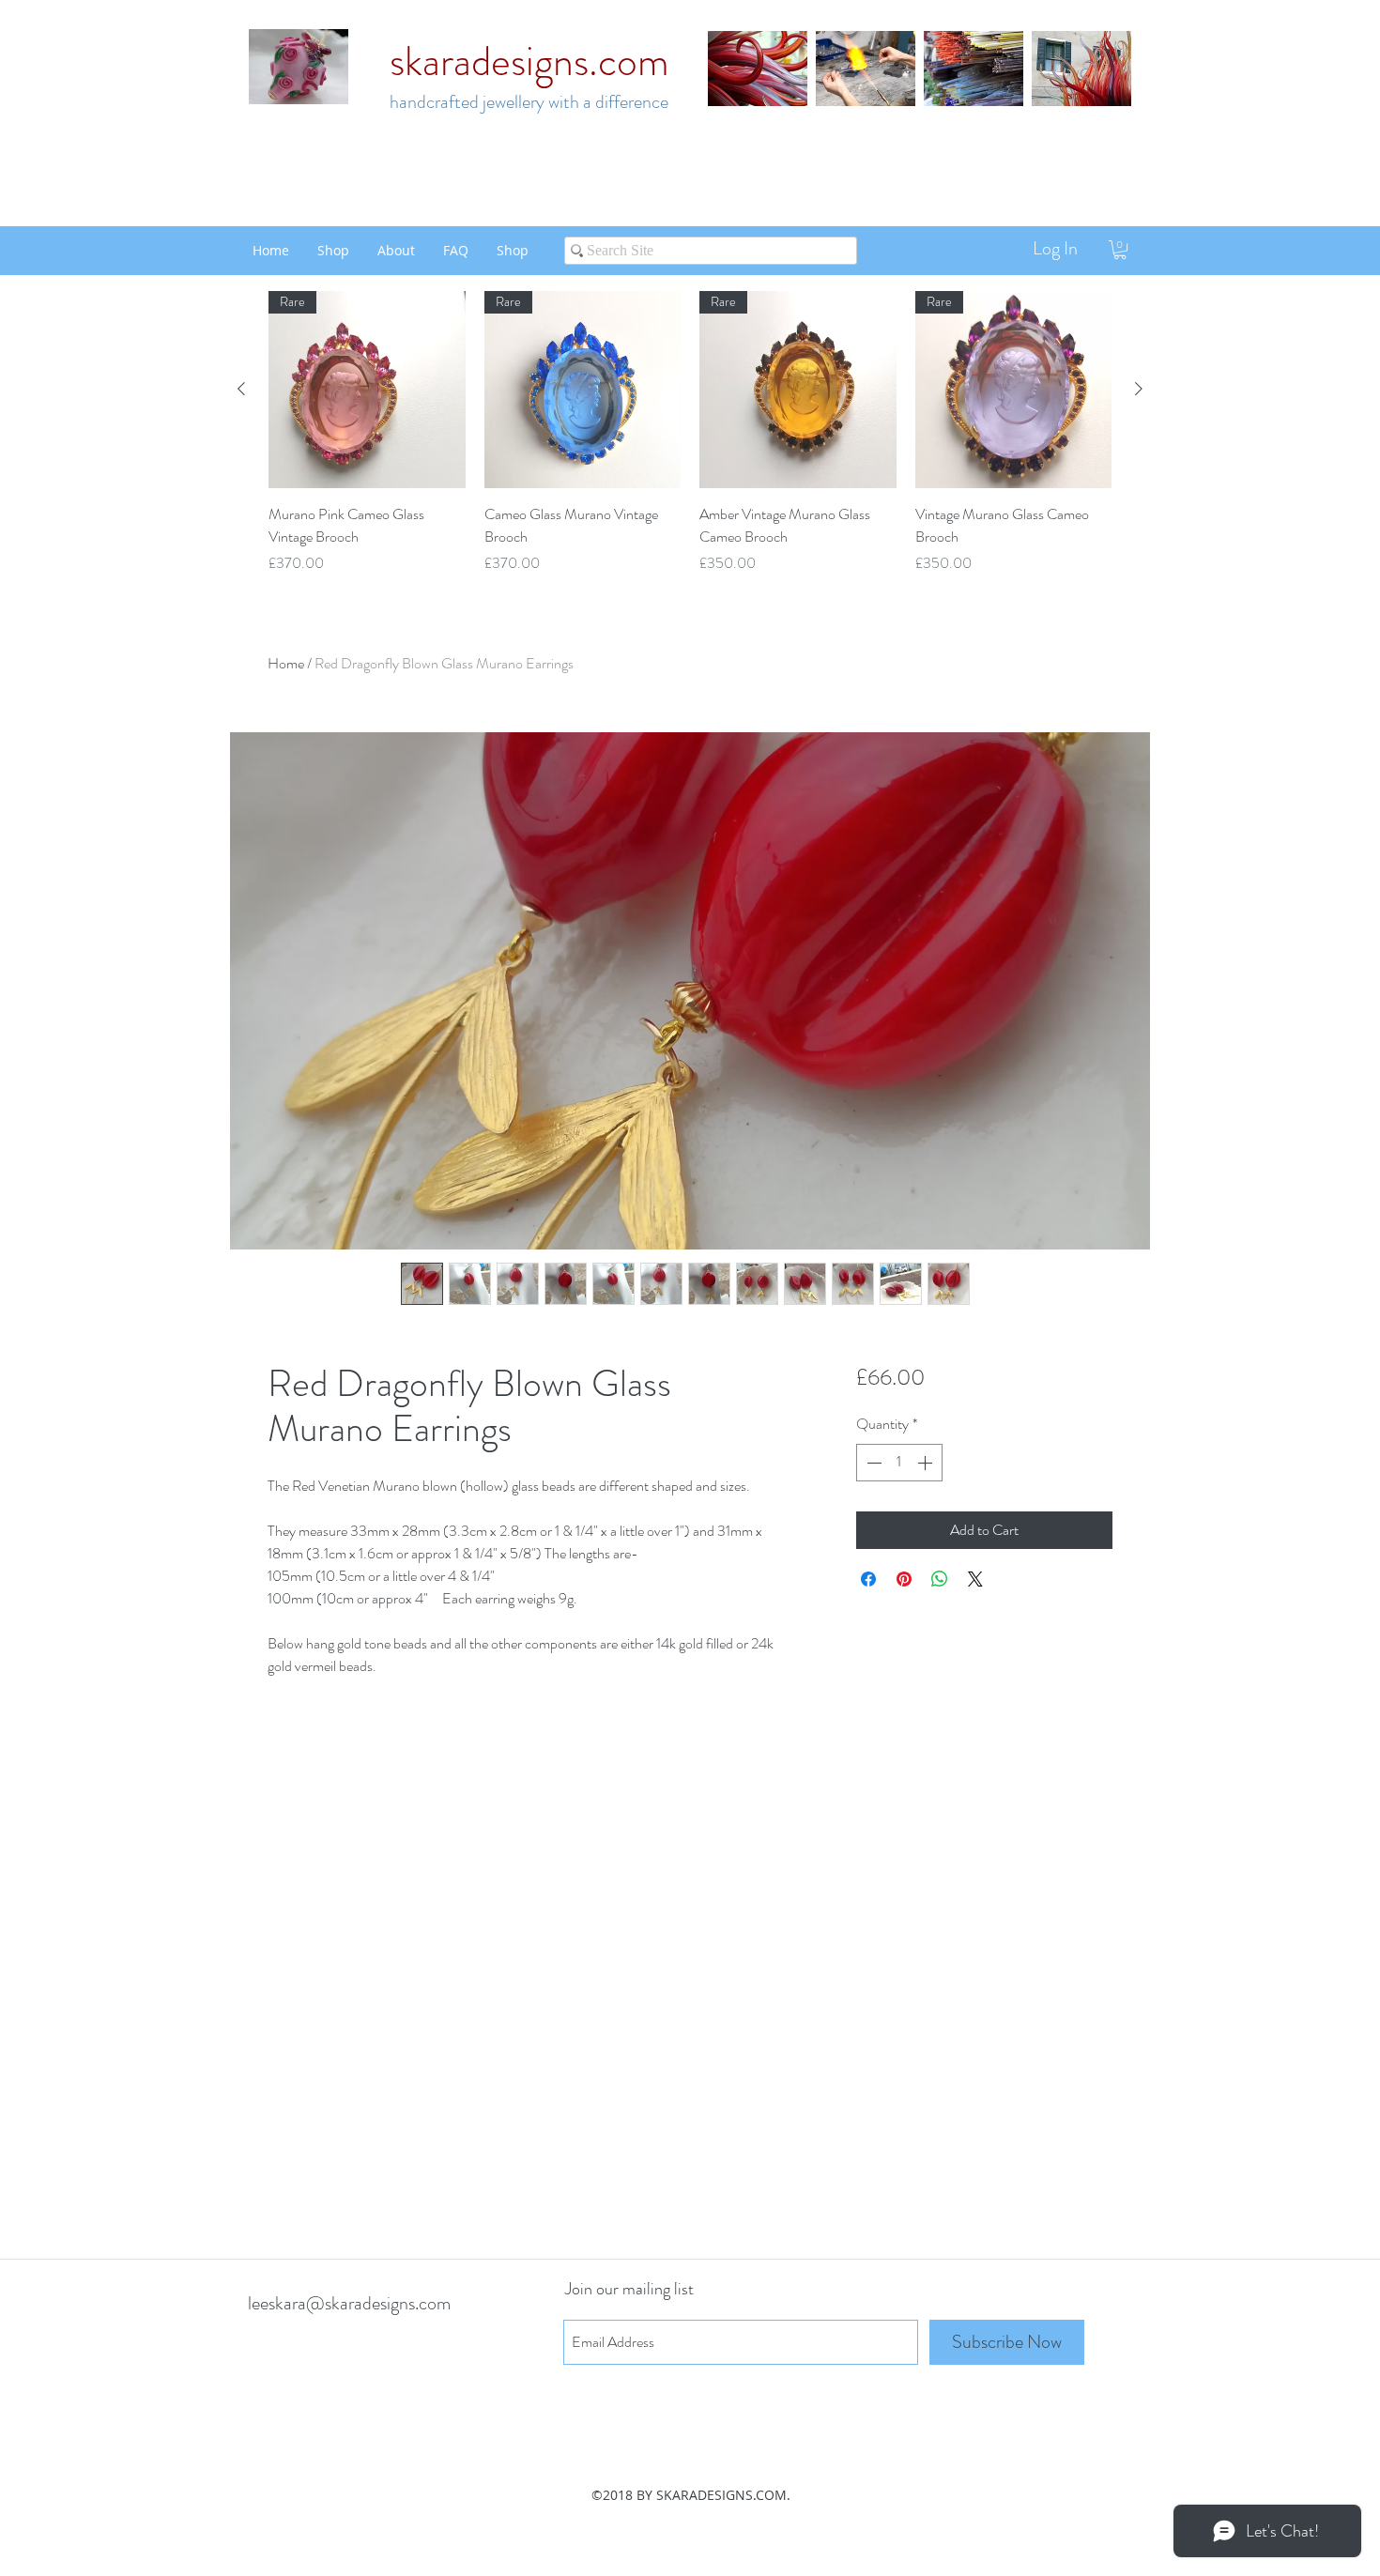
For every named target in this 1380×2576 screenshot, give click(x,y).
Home (286, 663)
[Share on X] (975, 1579)
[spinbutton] (899, 1463)
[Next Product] (1139, 389)
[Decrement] (872, 1463)
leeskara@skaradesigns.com (349, 2303)
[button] (1120, 250)
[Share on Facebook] (868, 1579)
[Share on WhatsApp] (940, 1579)
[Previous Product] (241, 389)
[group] (690, 433)
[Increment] (927, 1463)
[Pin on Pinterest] (904, 1579)
